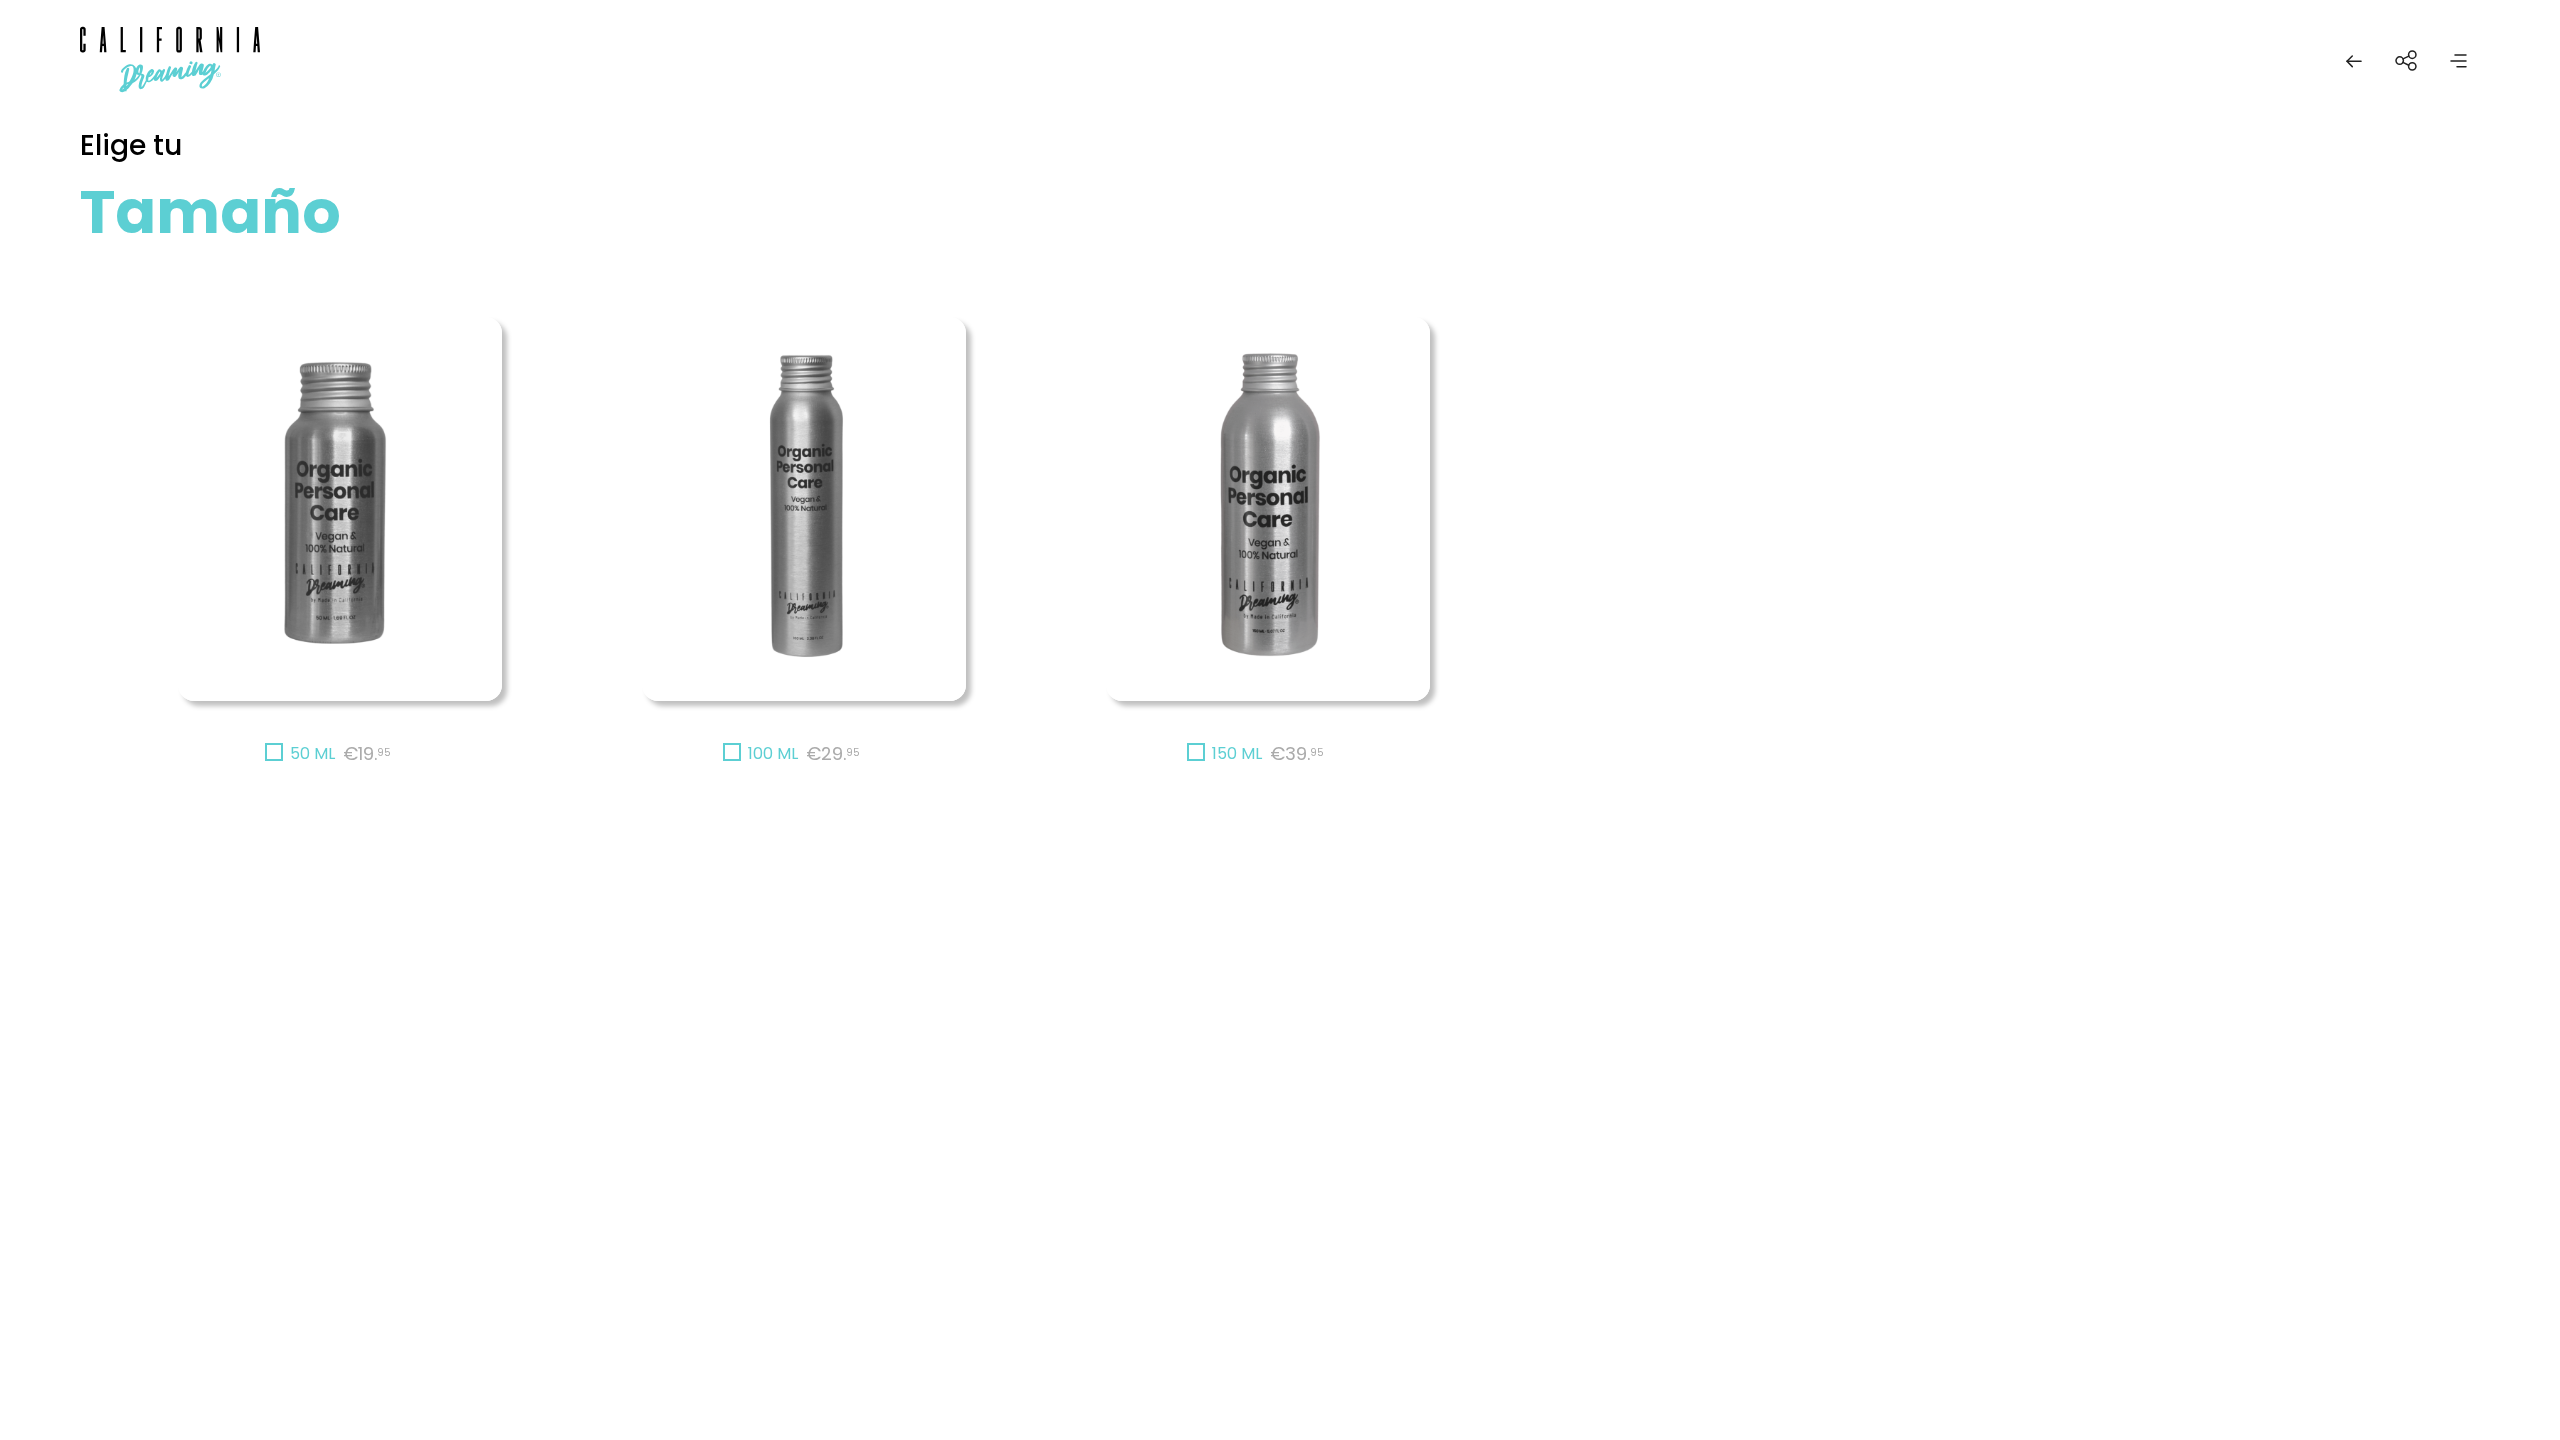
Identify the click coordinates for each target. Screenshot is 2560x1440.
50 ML (312, 753)
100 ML (773, 753)
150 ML (1237, 753)
